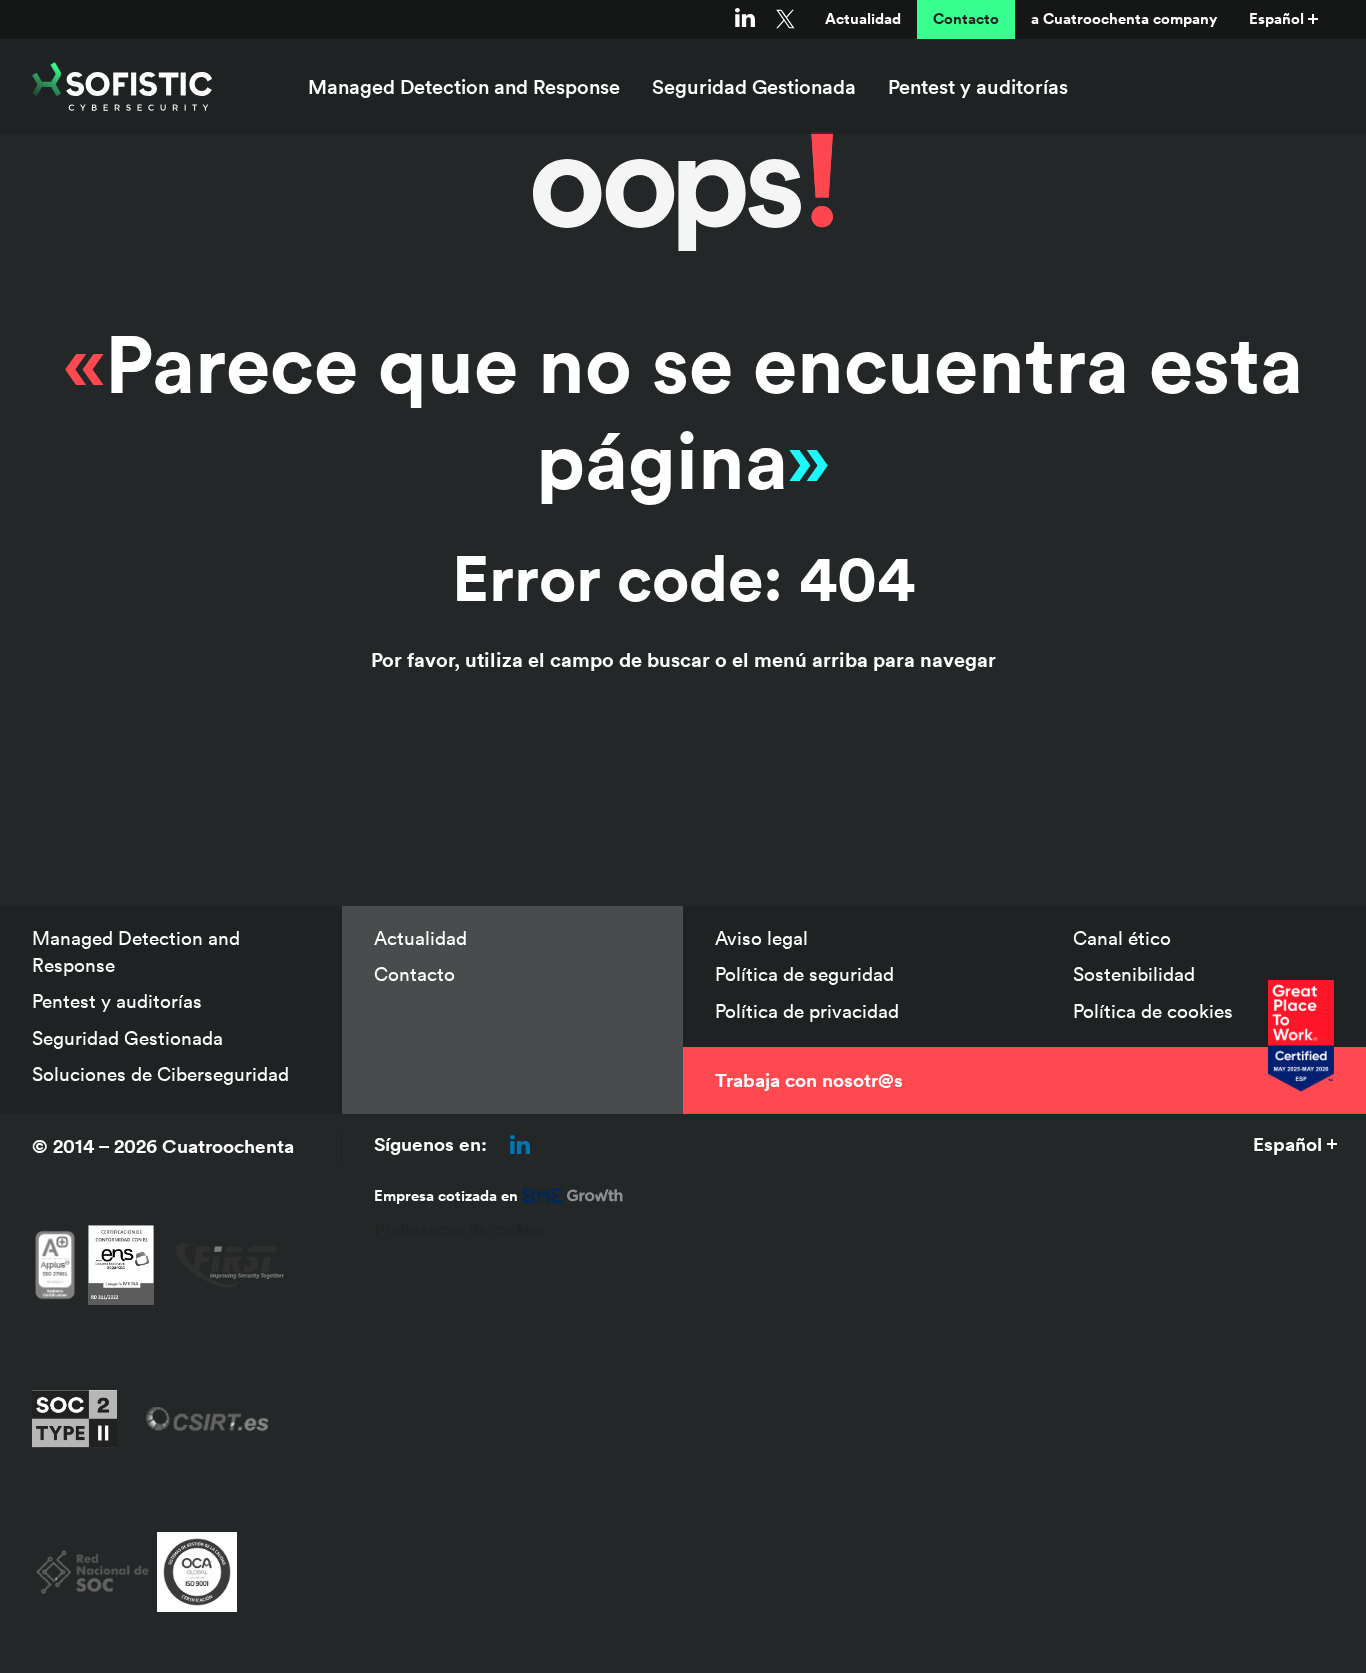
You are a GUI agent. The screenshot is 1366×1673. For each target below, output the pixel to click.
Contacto (966, 18)
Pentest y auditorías (978, 87)
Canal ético (1122, 938)
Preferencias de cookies (460, 1229)
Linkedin (745, 19)
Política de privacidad (807, 1011)
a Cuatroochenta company (1124, 18)
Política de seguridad (804, 974)
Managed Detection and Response (464, 87)
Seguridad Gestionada (754, 87)
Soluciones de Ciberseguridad (160, 1074)
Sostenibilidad (1134, 974)
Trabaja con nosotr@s (809, 1080)
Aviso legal (761, 938)
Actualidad (863, 18)
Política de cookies (1153, 1011)
